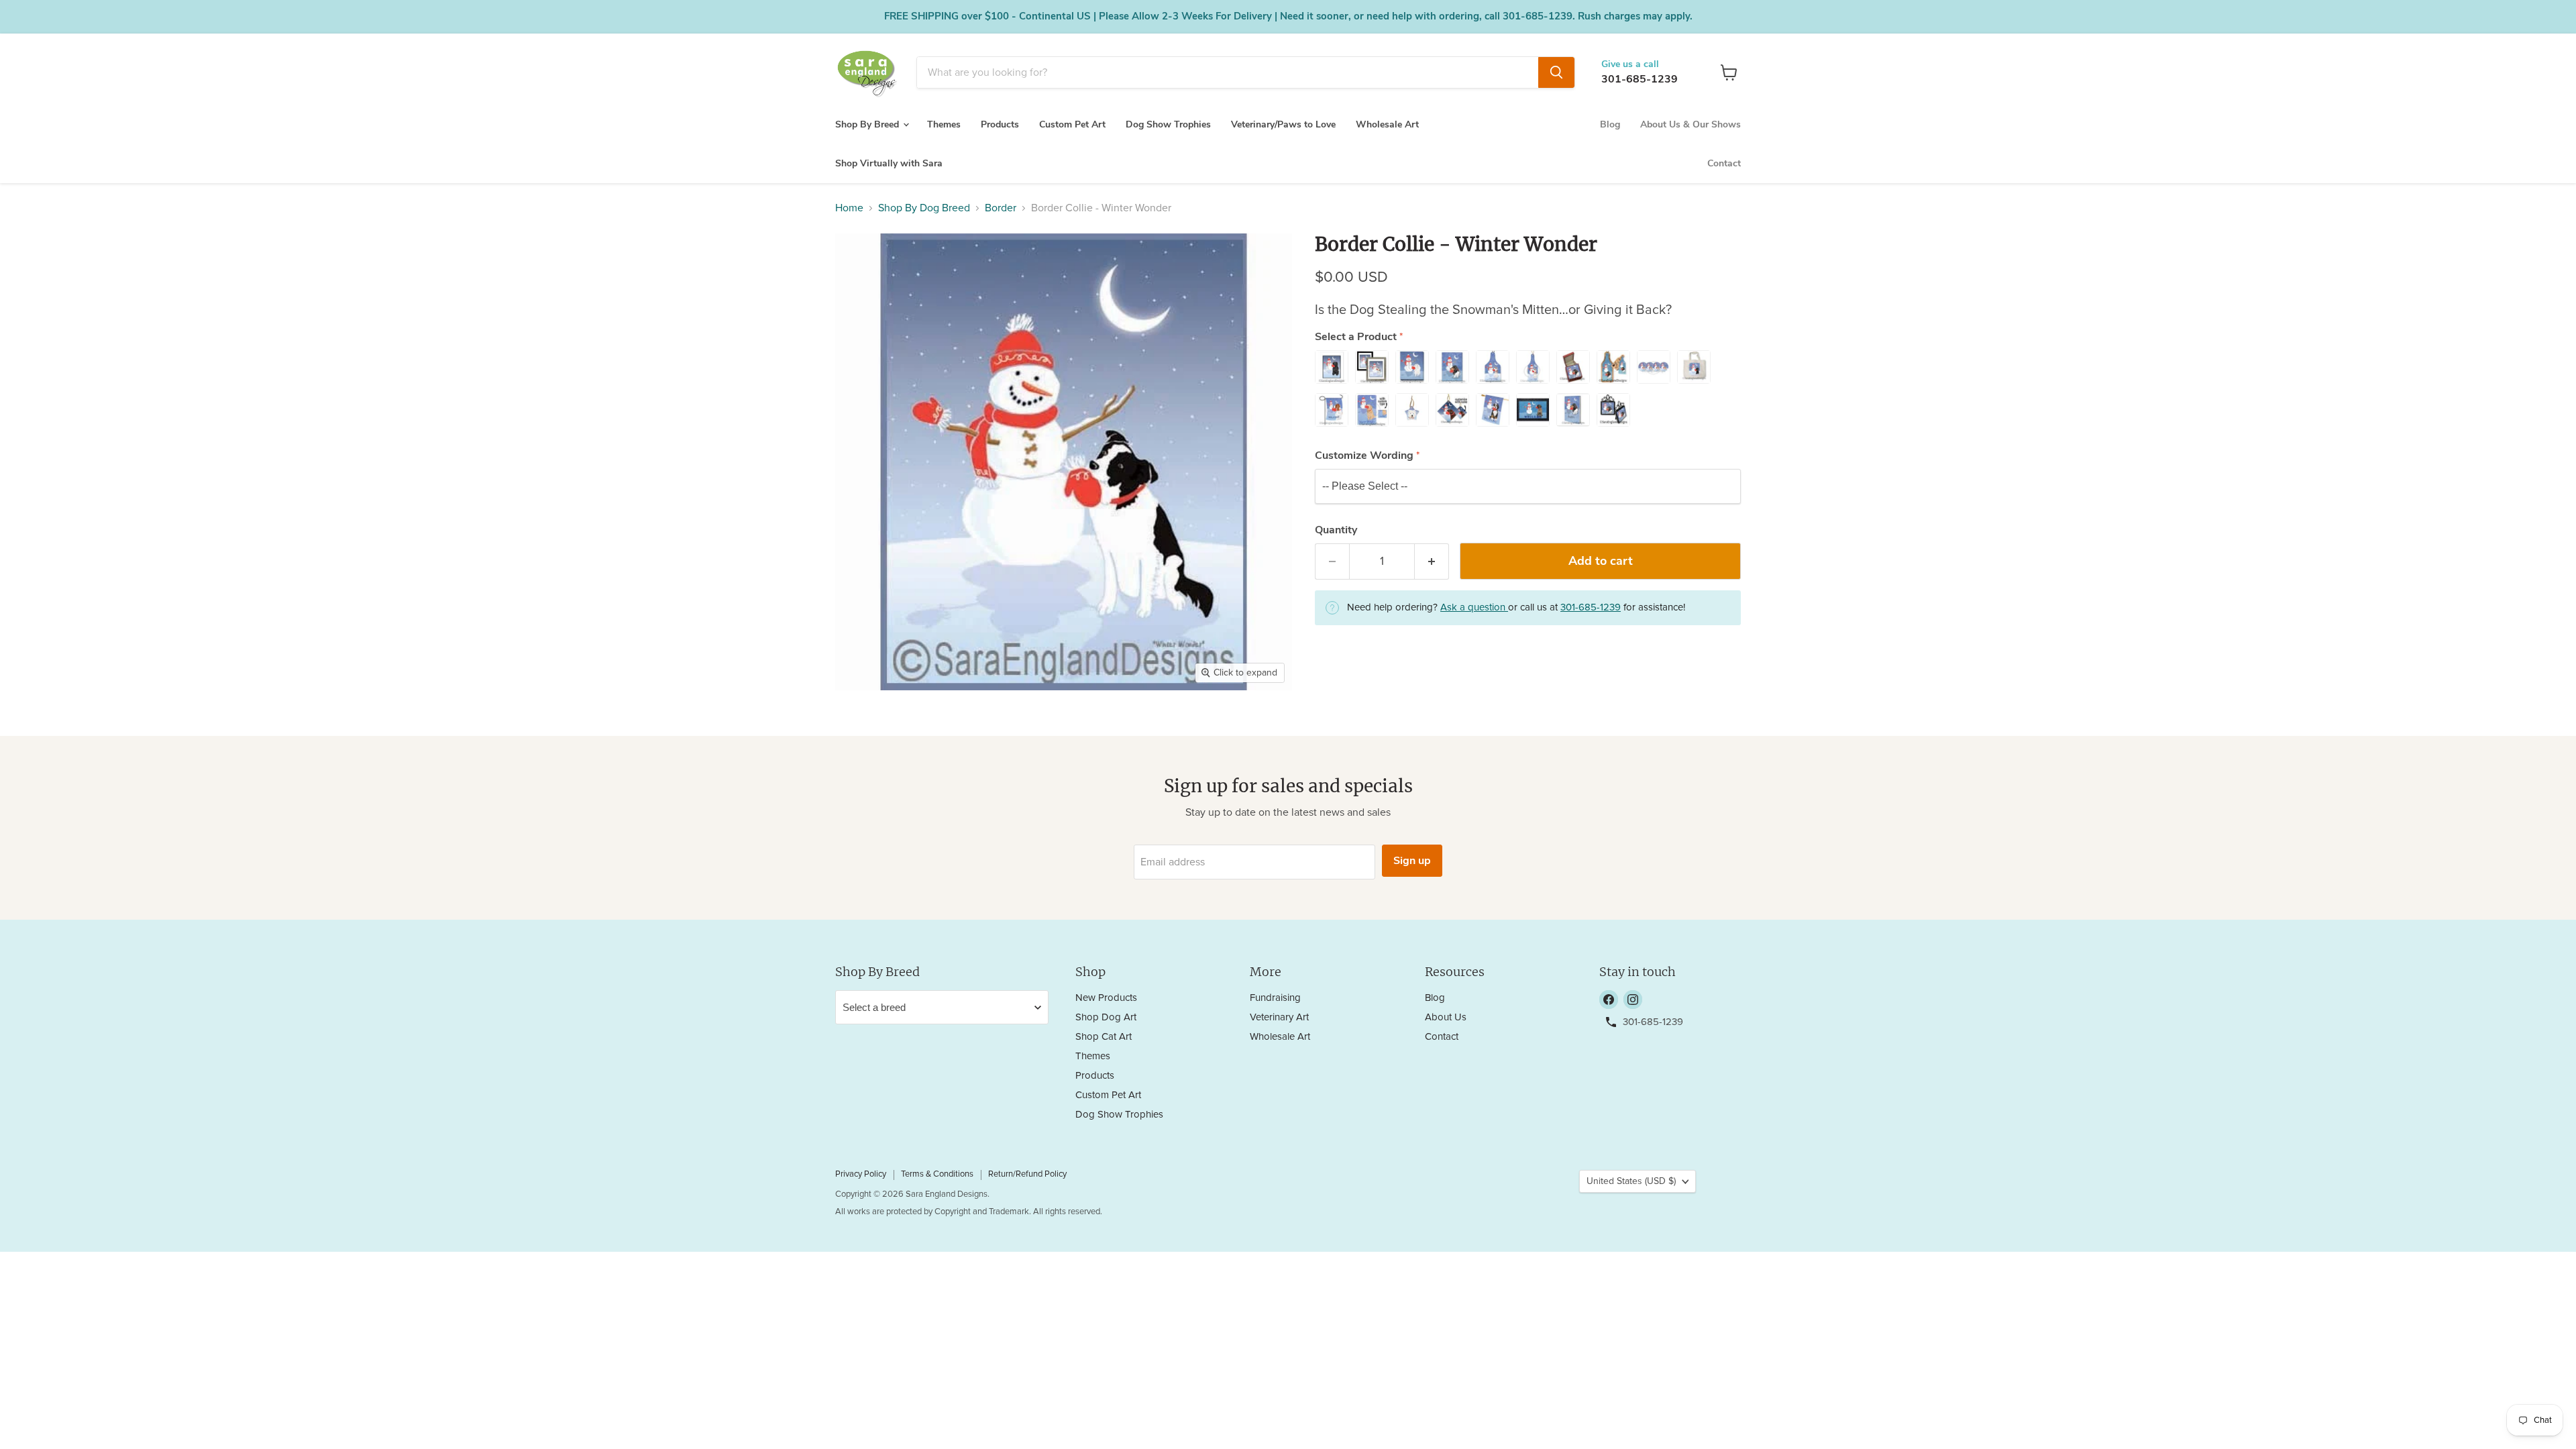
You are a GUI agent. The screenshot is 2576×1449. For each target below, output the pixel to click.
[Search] (1556, 72)
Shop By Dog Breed (924, 208)
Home (849, 208)
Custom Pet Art (1072, 124)
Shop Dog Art (1106, 1017)
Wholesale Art (1387, 124)
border (1001, 208)
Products (1000, 124)
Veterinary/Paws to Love (1283, 124)
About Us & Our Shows (1690, 124)
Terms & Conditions (937, 1174)
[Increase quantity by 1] (1432, 562)
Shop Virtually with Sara (889, 163)
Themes (944, 124)
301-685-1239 (1640, 79)
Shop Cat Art (1104, 1037)
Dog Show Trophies (1168, 124)
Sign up (1412, 861)
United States (1631, 1181)
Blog (1610, 124)
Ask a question (1474, 607)
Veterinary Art (1279, 1017)
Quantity (1336, 530)
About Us (1446, 1017)
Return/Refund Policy (1027, 1174)
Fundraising (1275, 998)
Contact (1724, 163)
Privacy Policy (861, 1174)
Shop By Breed (868, 124)
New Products (1106, 998)
